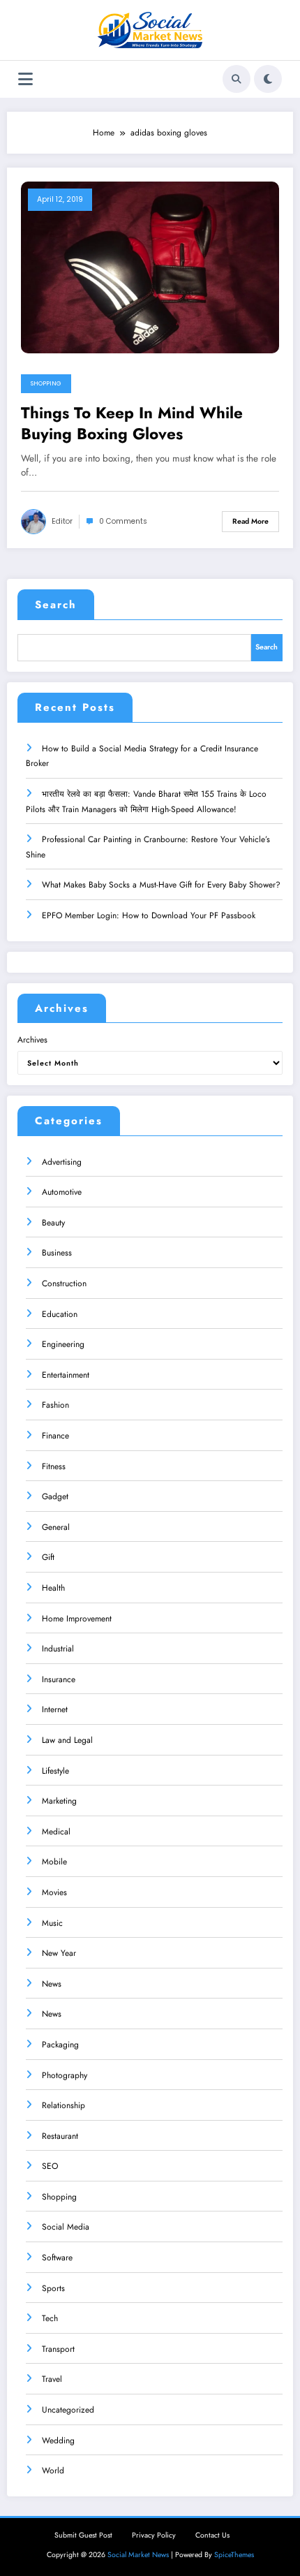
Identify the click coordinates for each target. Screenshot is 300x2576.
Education (60, 1314)
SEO (50, 2166)
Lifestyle (55, 1771)
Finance (55, 1436)
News (52, 1984)
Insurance (59, 1679)
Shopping (46, 383)
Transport (58, 2349)
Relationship (63, 2105)
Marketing (59, 1801)
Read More (250, 521)
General (56, 1527)
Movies (54, 1892)
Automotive (62, 1192)
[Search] (237, 79)
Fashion (55, 1405)
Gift (48, 1557)
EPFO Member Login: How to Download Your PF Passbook (149, 915)
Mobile (54, 1862)
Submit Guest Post (83, 2535)
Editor (62, 521)
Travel (52, 2379)
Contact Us (212, 2535)
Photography (65, 2075)
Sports (53, 2288)
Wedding (58, 2441)
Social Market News (138, 2555)
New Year (59, 1953)
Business (57, 1253)
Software (57, 2258)
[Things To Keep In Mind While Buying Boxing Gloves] (150, 267)
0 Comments (123, 521)
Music (52, 1923)
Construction (64, 1283)
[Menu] (25, 79)
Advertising (62, 1162)
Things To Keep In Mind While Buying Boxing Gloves (132, 424)
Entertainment (66, 1375)
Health (53, 1588)
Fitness (54, 1466)
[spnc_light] (268, 79)
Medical (56, 1832)
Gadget (55, 1496)
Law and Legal (67, 1740)
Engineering (63, 1344)
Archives (32, 1040)
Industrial (58, 1649)
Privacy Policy (154, 2535)
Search (56, 605)
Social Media (66, 2227)
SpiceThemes (234, 2555)
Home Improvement (77, 1619)
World (53, 2471)
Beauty (53, 1223)
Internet (55, 1709)
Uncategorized (68, 2410)
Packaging (60, 2045)
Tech (50, 2318)
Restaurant (60, 2136)
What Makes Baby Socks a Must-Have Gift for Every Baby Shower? (161, 885)
